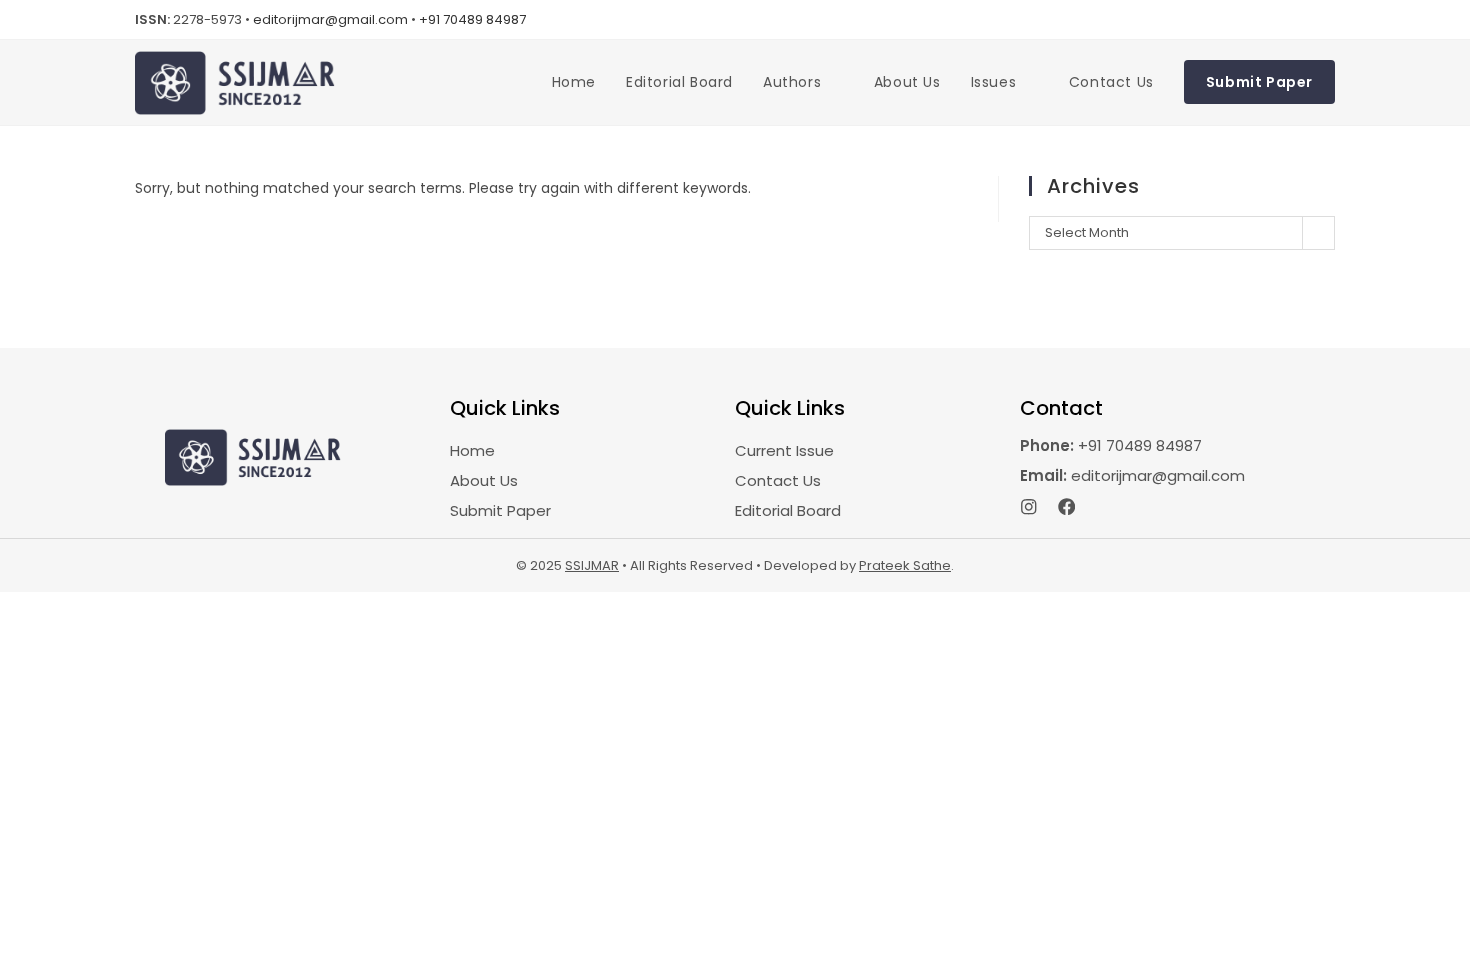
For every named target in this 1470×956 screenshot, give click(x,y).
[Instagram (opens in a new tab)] (1325, 20)
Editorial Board (788, 510)
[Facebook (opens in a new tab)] (1301, 20)
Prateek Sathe (905, 565)
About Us (484, 480)
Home (472, 450)
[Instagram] (1029, 507)
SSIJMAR (592, 565)
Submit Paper (500, 510)
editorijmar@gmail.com (330, 19)
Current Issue (784, 450)
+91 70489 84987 (472, 19)
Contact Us (778, 480)
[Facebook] (1067, 507)
